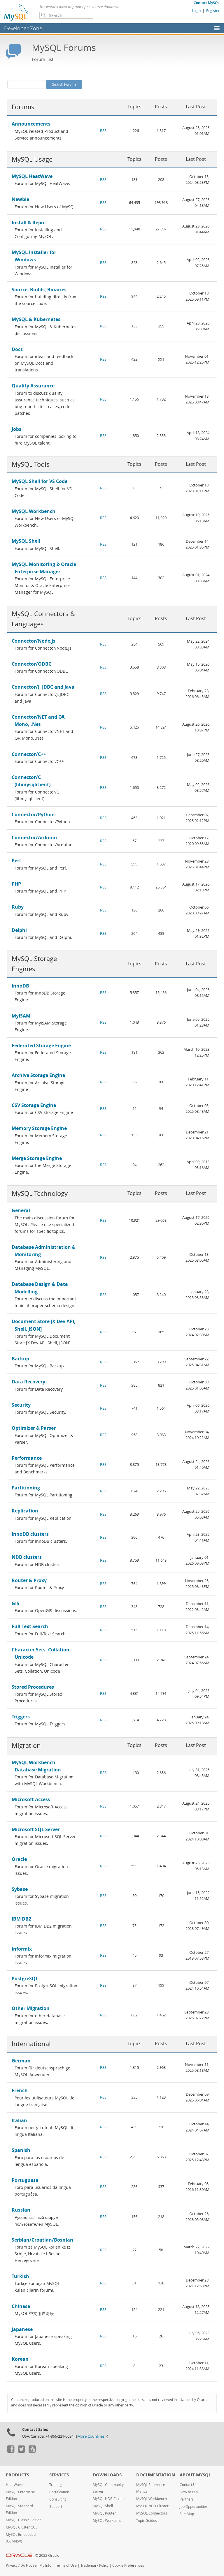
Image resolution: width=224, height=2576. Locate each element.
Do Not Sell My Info (36, 2565)
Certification (59, 2492)
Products (17, 2475)
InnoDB (20, 986)
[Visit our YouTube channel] (32, 2451)
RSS (103, 131)
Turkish (20, 2276)
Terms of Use (66, 2565)
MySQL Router (104, 2513)
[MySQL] (17, 12)
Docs (17, 349)
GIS (15, 1603)
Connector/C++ (29, 754)
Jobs (16, 429)
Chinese (21, 2306)
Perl (16, 861)
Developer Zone (23, 28)
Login (196, 10)
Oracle (19, 1859)
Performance (27, 1458)
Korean (20, 2359)
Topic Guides (147, 2521)
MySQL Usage (32, 159)
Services (59, 2475)
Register (213, 10)
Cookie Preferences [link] (128, 2565)
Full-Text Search (30, 1626)
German (21, 2061)
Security (21, 1405)
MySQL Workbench (34, 511)
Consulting (58, 2499)
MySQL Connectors (152, 2513)
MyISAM (21, 1016)
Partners (187, 2499)
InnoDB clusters (30, 1534)
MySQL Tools (31, 464)
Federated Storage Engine (41, 1045)
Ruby (18, 907)
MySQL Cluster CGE (22, 2527)
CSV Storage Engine (34, 1105)
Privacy (12, 2565)
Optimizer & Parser (34, 1428)
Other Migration (31, 2008)
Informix (22, 1949)
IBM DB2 (21, 1919)
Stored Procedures (33, 1687)
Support (56, 2507)
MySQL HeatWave (32, 176)
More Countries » (92, 2436)
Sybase (20, 1889)
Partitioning (26, 1488)
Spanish (21, 2150)
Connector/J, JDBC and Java (43, 687)
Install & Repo (28, 223)
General (21, 1210)
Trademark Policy (94, 2565)
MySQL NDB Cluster (109, 2499)
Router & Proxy (29, 1580)
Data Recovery (28, 1382)
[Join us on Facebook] (10, 2451)
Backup (20, 1359)
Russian (21, 2210)
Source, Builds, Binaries (39, 290)
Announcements (31, 124)
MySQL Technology (40, 1193)
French (20, 2090)
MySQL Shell (26, 541)
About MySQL (195, 2475)
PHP (16, 884)
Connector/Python (33, 814)
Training (56, 2485)
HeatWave (14, 2485)
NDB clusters (27, 1557)
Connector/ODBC (32, 664)
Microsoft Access (31, 1799)
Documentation (156, 2475)
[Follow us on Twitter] (21, 2451)
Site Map (187, 2514)
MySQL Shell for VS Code (40, 481)
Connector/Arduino (34, 837)
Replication (25, 1511)
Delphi (19, 930)
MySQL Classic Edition (24, 2520)
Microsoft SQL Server (36, 1829)
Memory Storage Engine (39, 1128)
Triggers (21, 1717)
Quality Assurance (33, 386)
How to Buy (189, 2492)
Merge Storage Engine (37, 1158)
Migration (26, 1745)
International (31, 2044)
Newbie (20, 199)
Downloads (107, 2475)
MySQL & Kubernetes (36, 319)
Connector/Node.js (34, 641)
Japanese (22, 2329)
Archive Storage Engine (38, 1075)
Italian (19, 2120)
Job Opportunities (194, 2507)
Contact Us (189, 2485)
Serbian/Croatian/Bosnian (42, 2240)
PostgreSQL (25, 1979)
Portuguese (25, 2180)
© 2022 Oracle (47, 2555)
